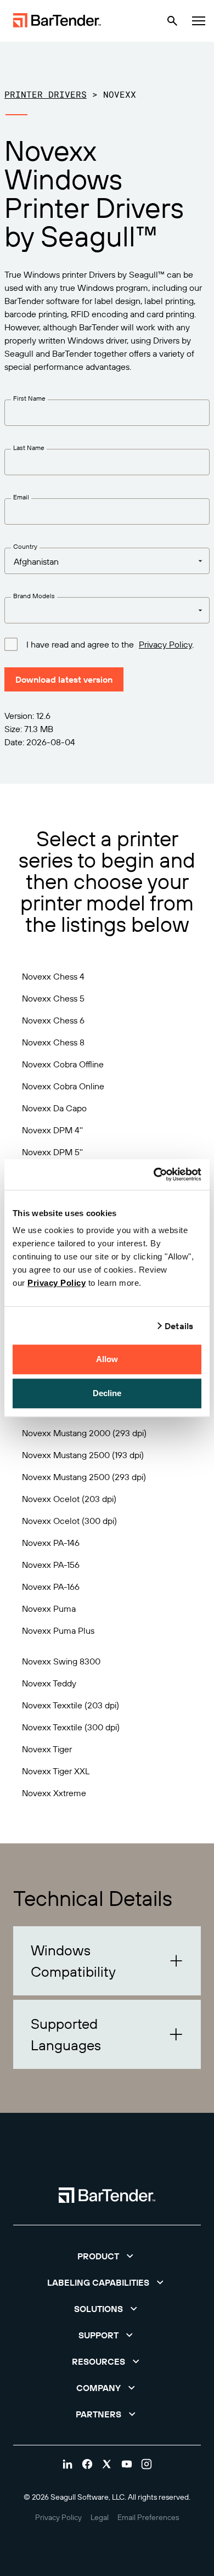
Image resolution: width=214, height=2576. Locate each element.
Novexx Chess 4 (53, 976)
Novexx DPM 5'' (52, 1152)
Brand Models (34, 596)
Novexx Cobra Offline (63, 1064)
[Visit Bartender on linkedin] (67, 2464)
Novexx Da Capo (54, 1108)
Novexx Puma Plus (58, 1630)
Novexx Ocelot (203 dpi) (69, 1499)
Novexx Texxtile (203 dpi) (71, 1705)
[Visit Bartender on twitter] (107, 2464)
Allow (107, 1359)
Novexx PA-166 (51, 1587)
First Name (29, 398)
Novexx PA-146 (51, 1543)
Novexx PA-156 (51, 1565)
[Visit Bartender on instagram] (147, 2464)
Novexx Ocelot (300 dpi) (69, 1521)
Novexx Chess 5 (53, 998)
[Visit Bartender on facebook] (87, 2464)
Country (25, 546)
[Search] (172, 21)
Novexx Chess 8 (53, 1042)
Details (179, 1326)
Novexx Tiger (47, 1749)
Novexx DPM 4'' (52, 1130)
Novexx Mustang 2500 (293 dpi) (84, 1477)
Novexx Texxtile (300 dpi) (71, 1727)
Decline (107, 1393)
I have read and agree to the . (110, 644)
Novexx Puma (49, 1608)
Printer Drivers (46, 94)
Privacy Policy (57, 1283)
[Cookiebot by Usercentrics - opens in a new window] (154, 1174)
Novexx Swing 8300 (61, 1661)
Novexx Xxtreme (54, 1793)
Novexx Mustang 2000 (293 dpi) (84, 1433)
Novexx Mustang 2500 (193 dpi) (83, 1455)
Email (21, 497)
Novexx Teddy (49, 1683)
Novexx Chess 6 (53, 1020)
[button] (107, 1961)
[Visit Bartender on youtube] (127, 2464)
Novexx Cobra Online (63, 1086)
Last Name (29, 448)
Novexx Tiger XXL (56, 1771)
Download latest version (64, 679)
